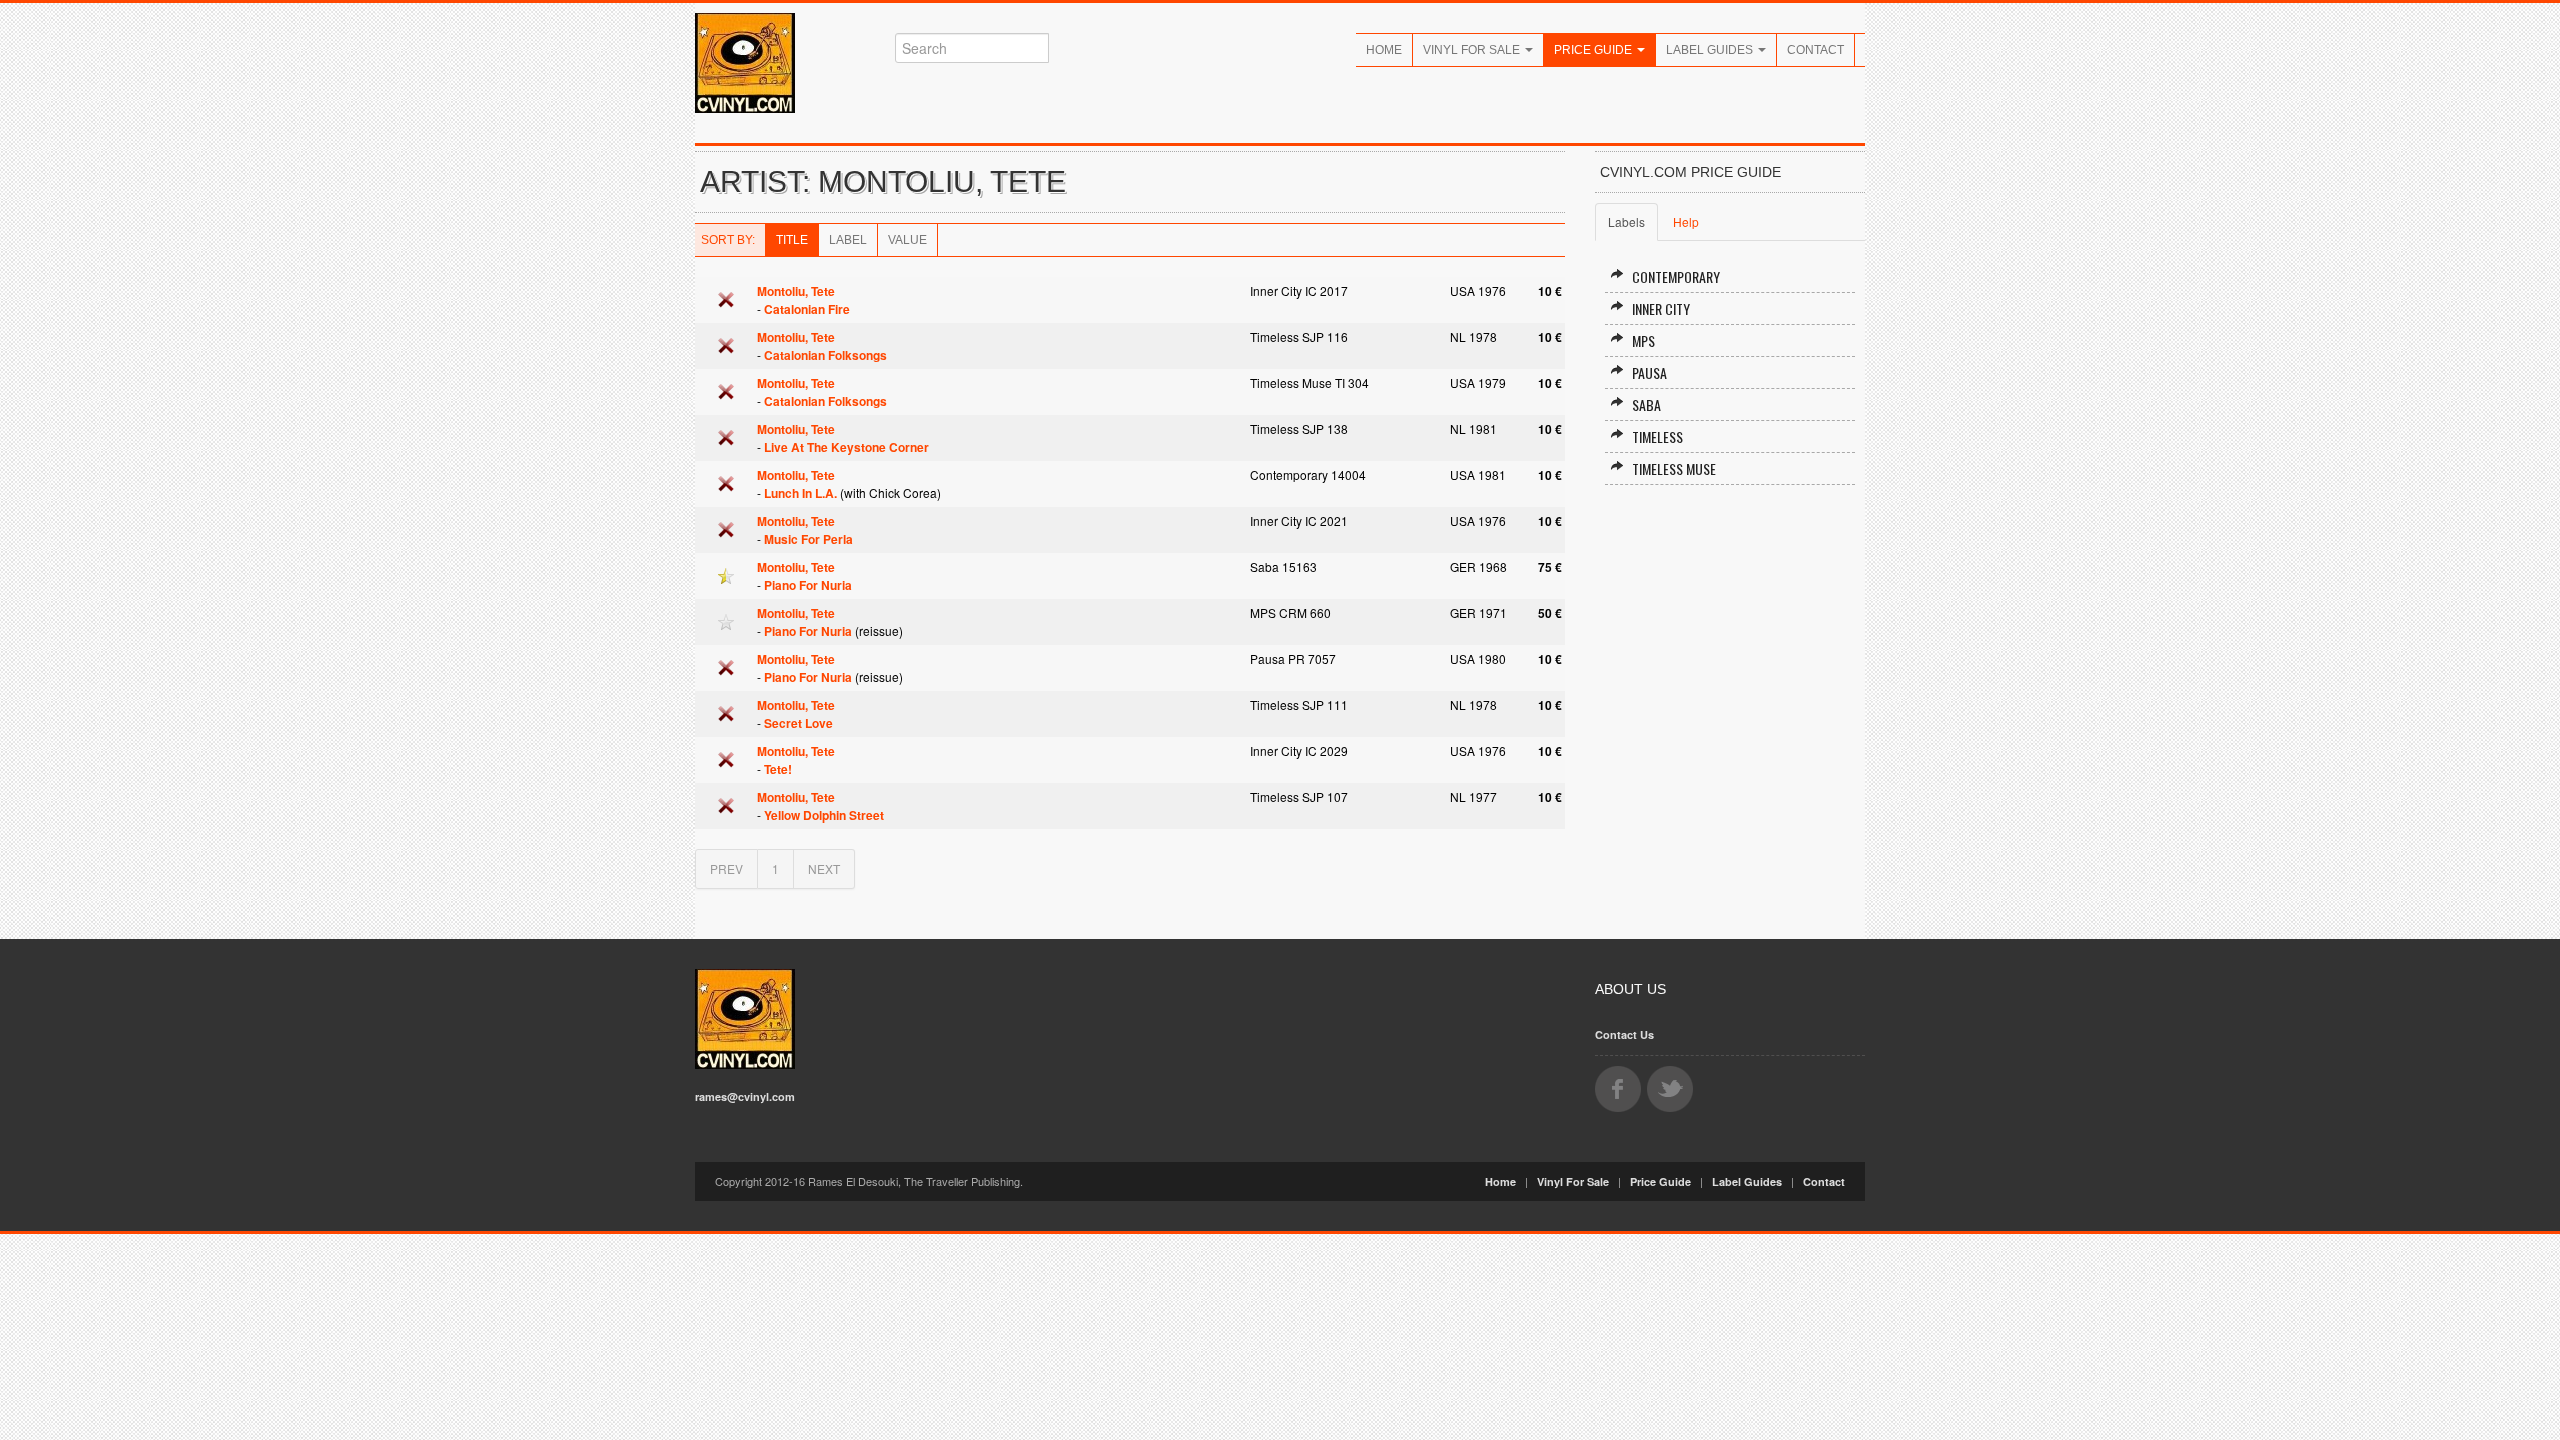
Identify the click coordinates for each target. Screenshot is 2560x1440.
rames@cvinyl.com (745, 1096)
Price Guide (1594, 50)
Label (848, 240)
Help (1686, 221)
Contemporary (1676, 276)
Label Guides (1711, 50)
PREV (726, 868)
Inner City (1661, 308)
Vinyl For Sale (1473, 50)
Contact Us (1624, 1034)
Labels (1626, 221)
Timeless (1657, 436)
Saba (1646, 404)
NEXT (824, 868)
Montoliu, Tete (796, 291)
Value (907, 240)
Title (792, 240)
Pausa (1649, 372)
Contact (1815, 50)
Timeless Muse (1674, 468)
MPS (1643, 340)
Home (1384, 50)
